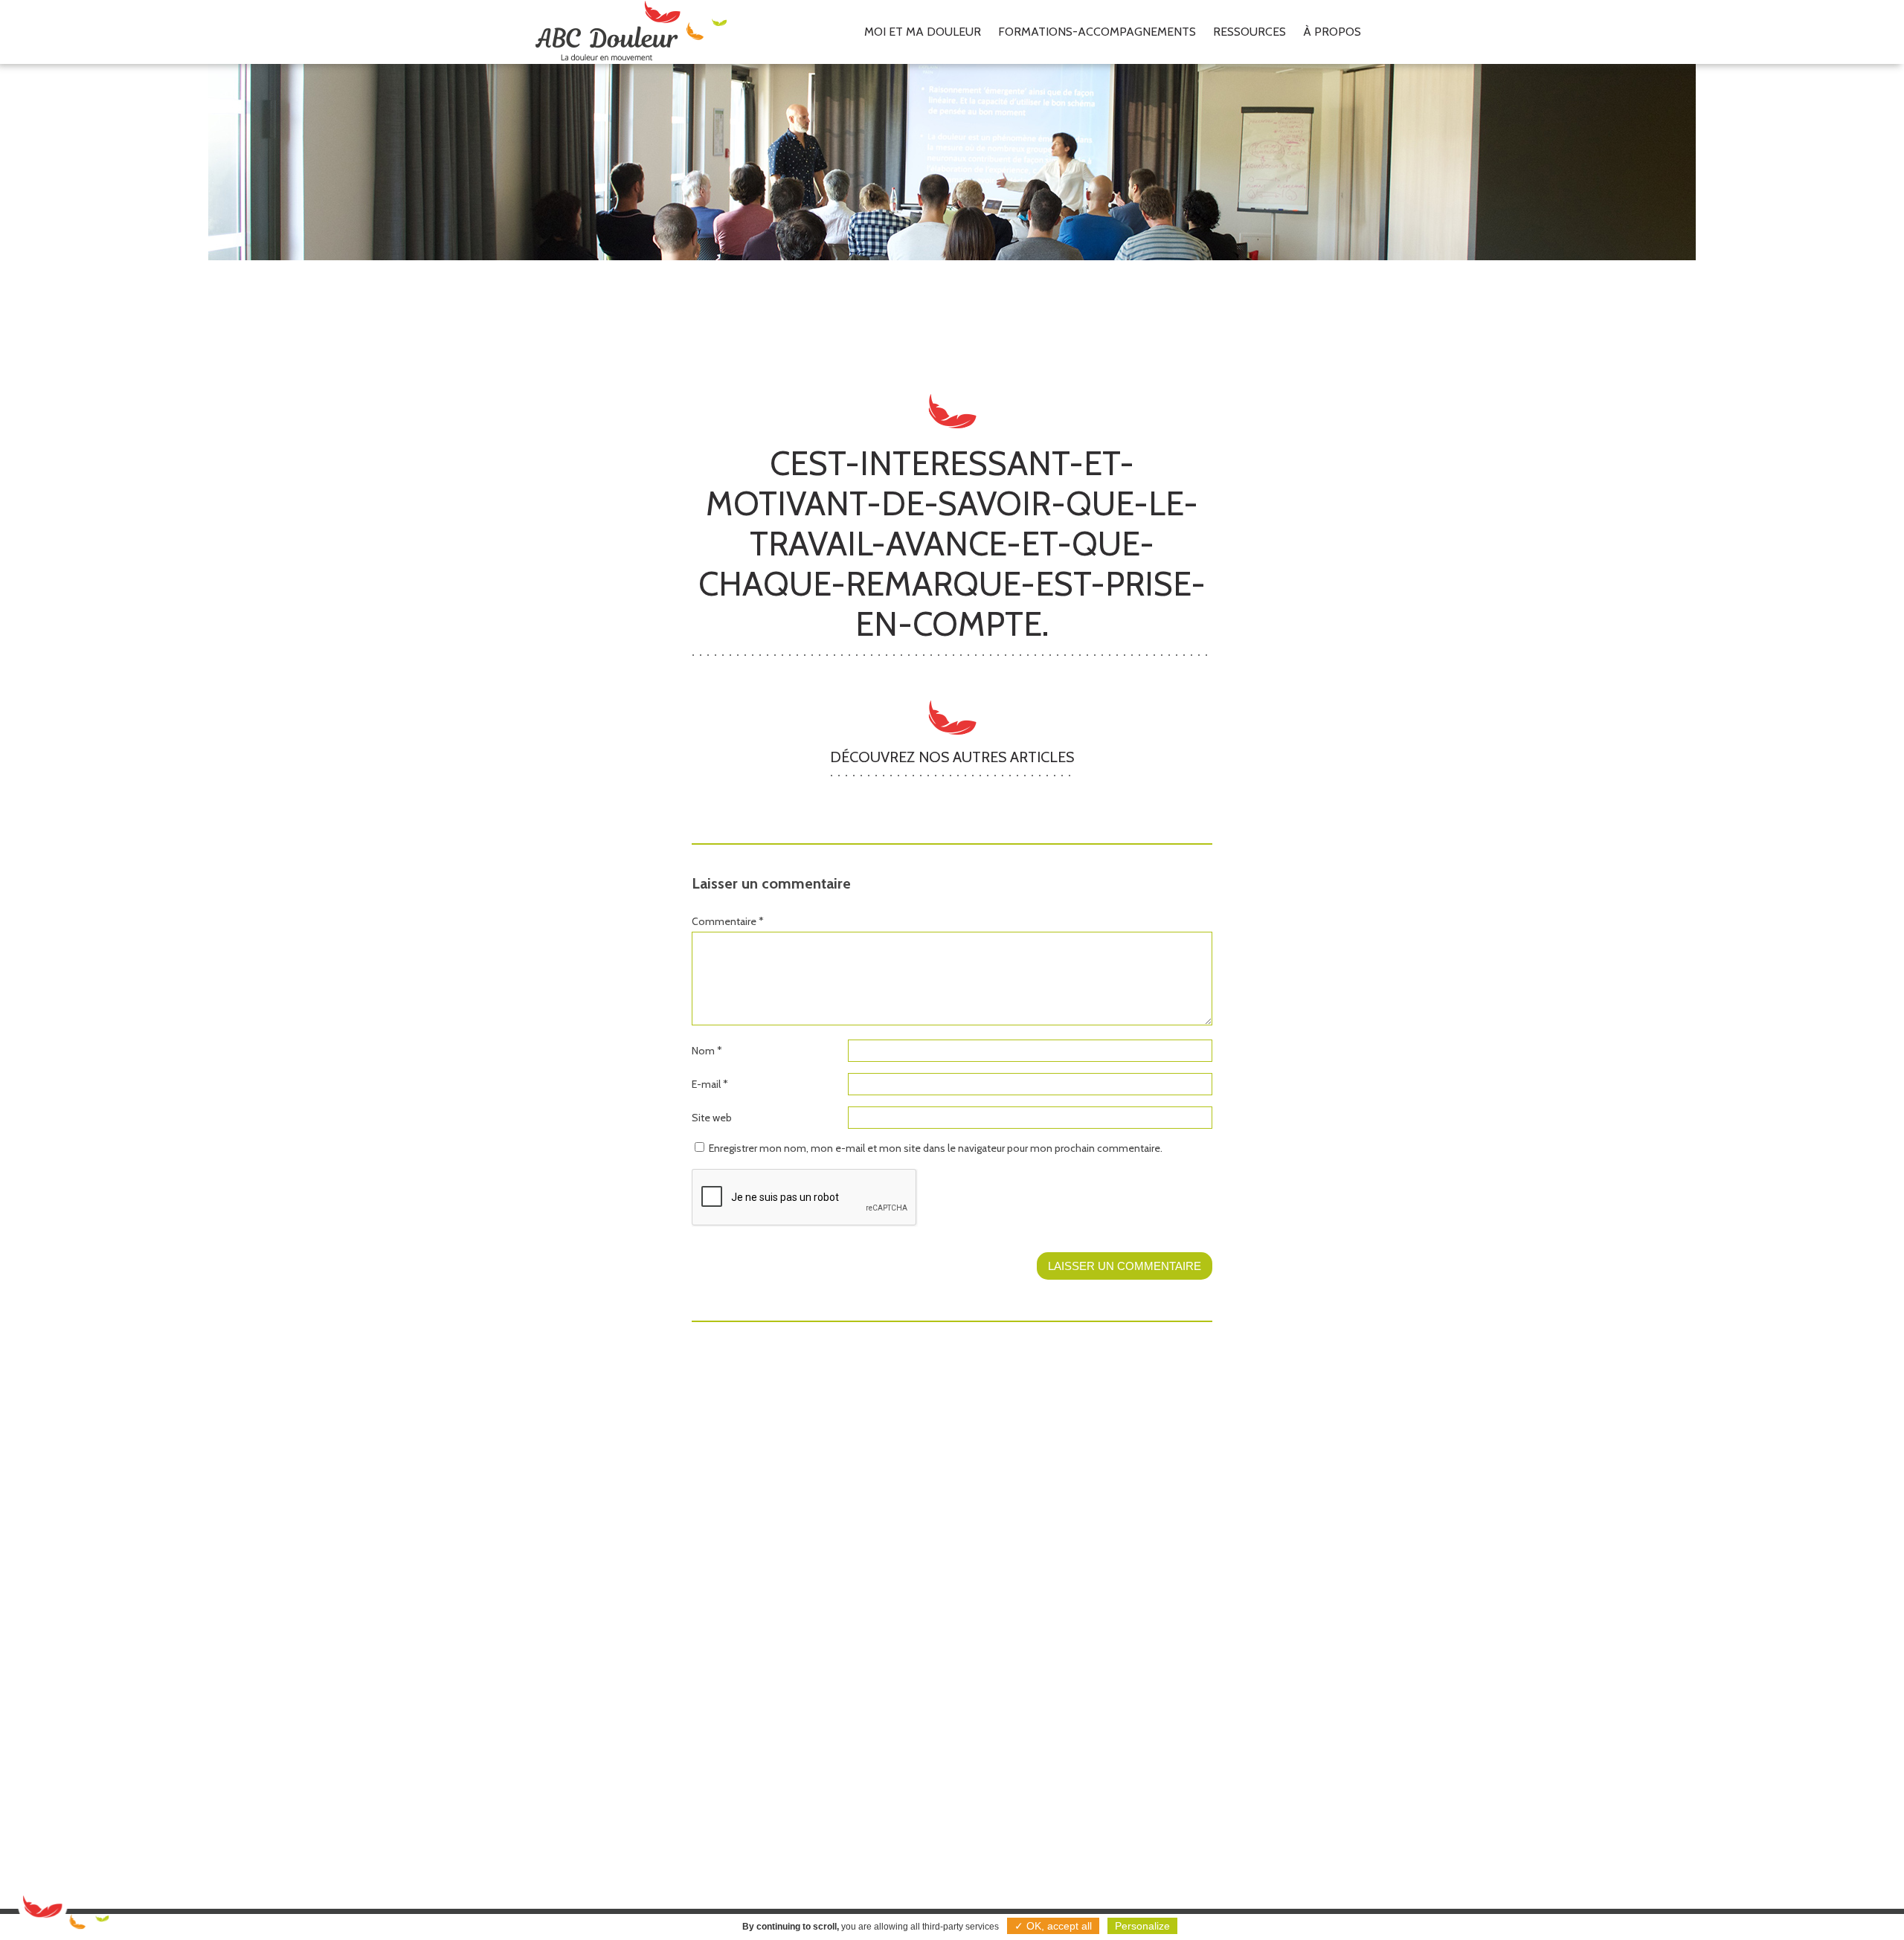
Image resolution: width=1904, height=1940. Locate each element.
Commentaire (728, 921)
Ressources (1249, 32)
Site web (712, 1118)
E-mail (710, 1084)
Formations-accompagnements (1097, 32)
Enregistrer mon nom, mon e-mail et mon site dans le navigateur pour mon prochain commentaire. (936, 1148)
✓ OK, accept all (1053, 1926)
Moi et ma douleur (923, 32)
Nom (707, 1051)
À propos (1332, 32)
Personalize (1142, 1926)
